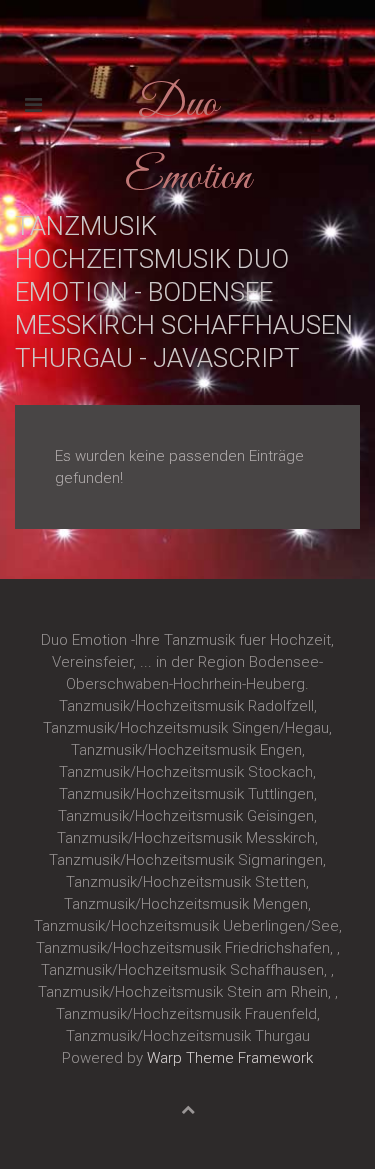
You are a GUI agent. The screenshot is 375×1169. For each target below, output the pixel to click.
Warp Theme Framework (230, 1058)
